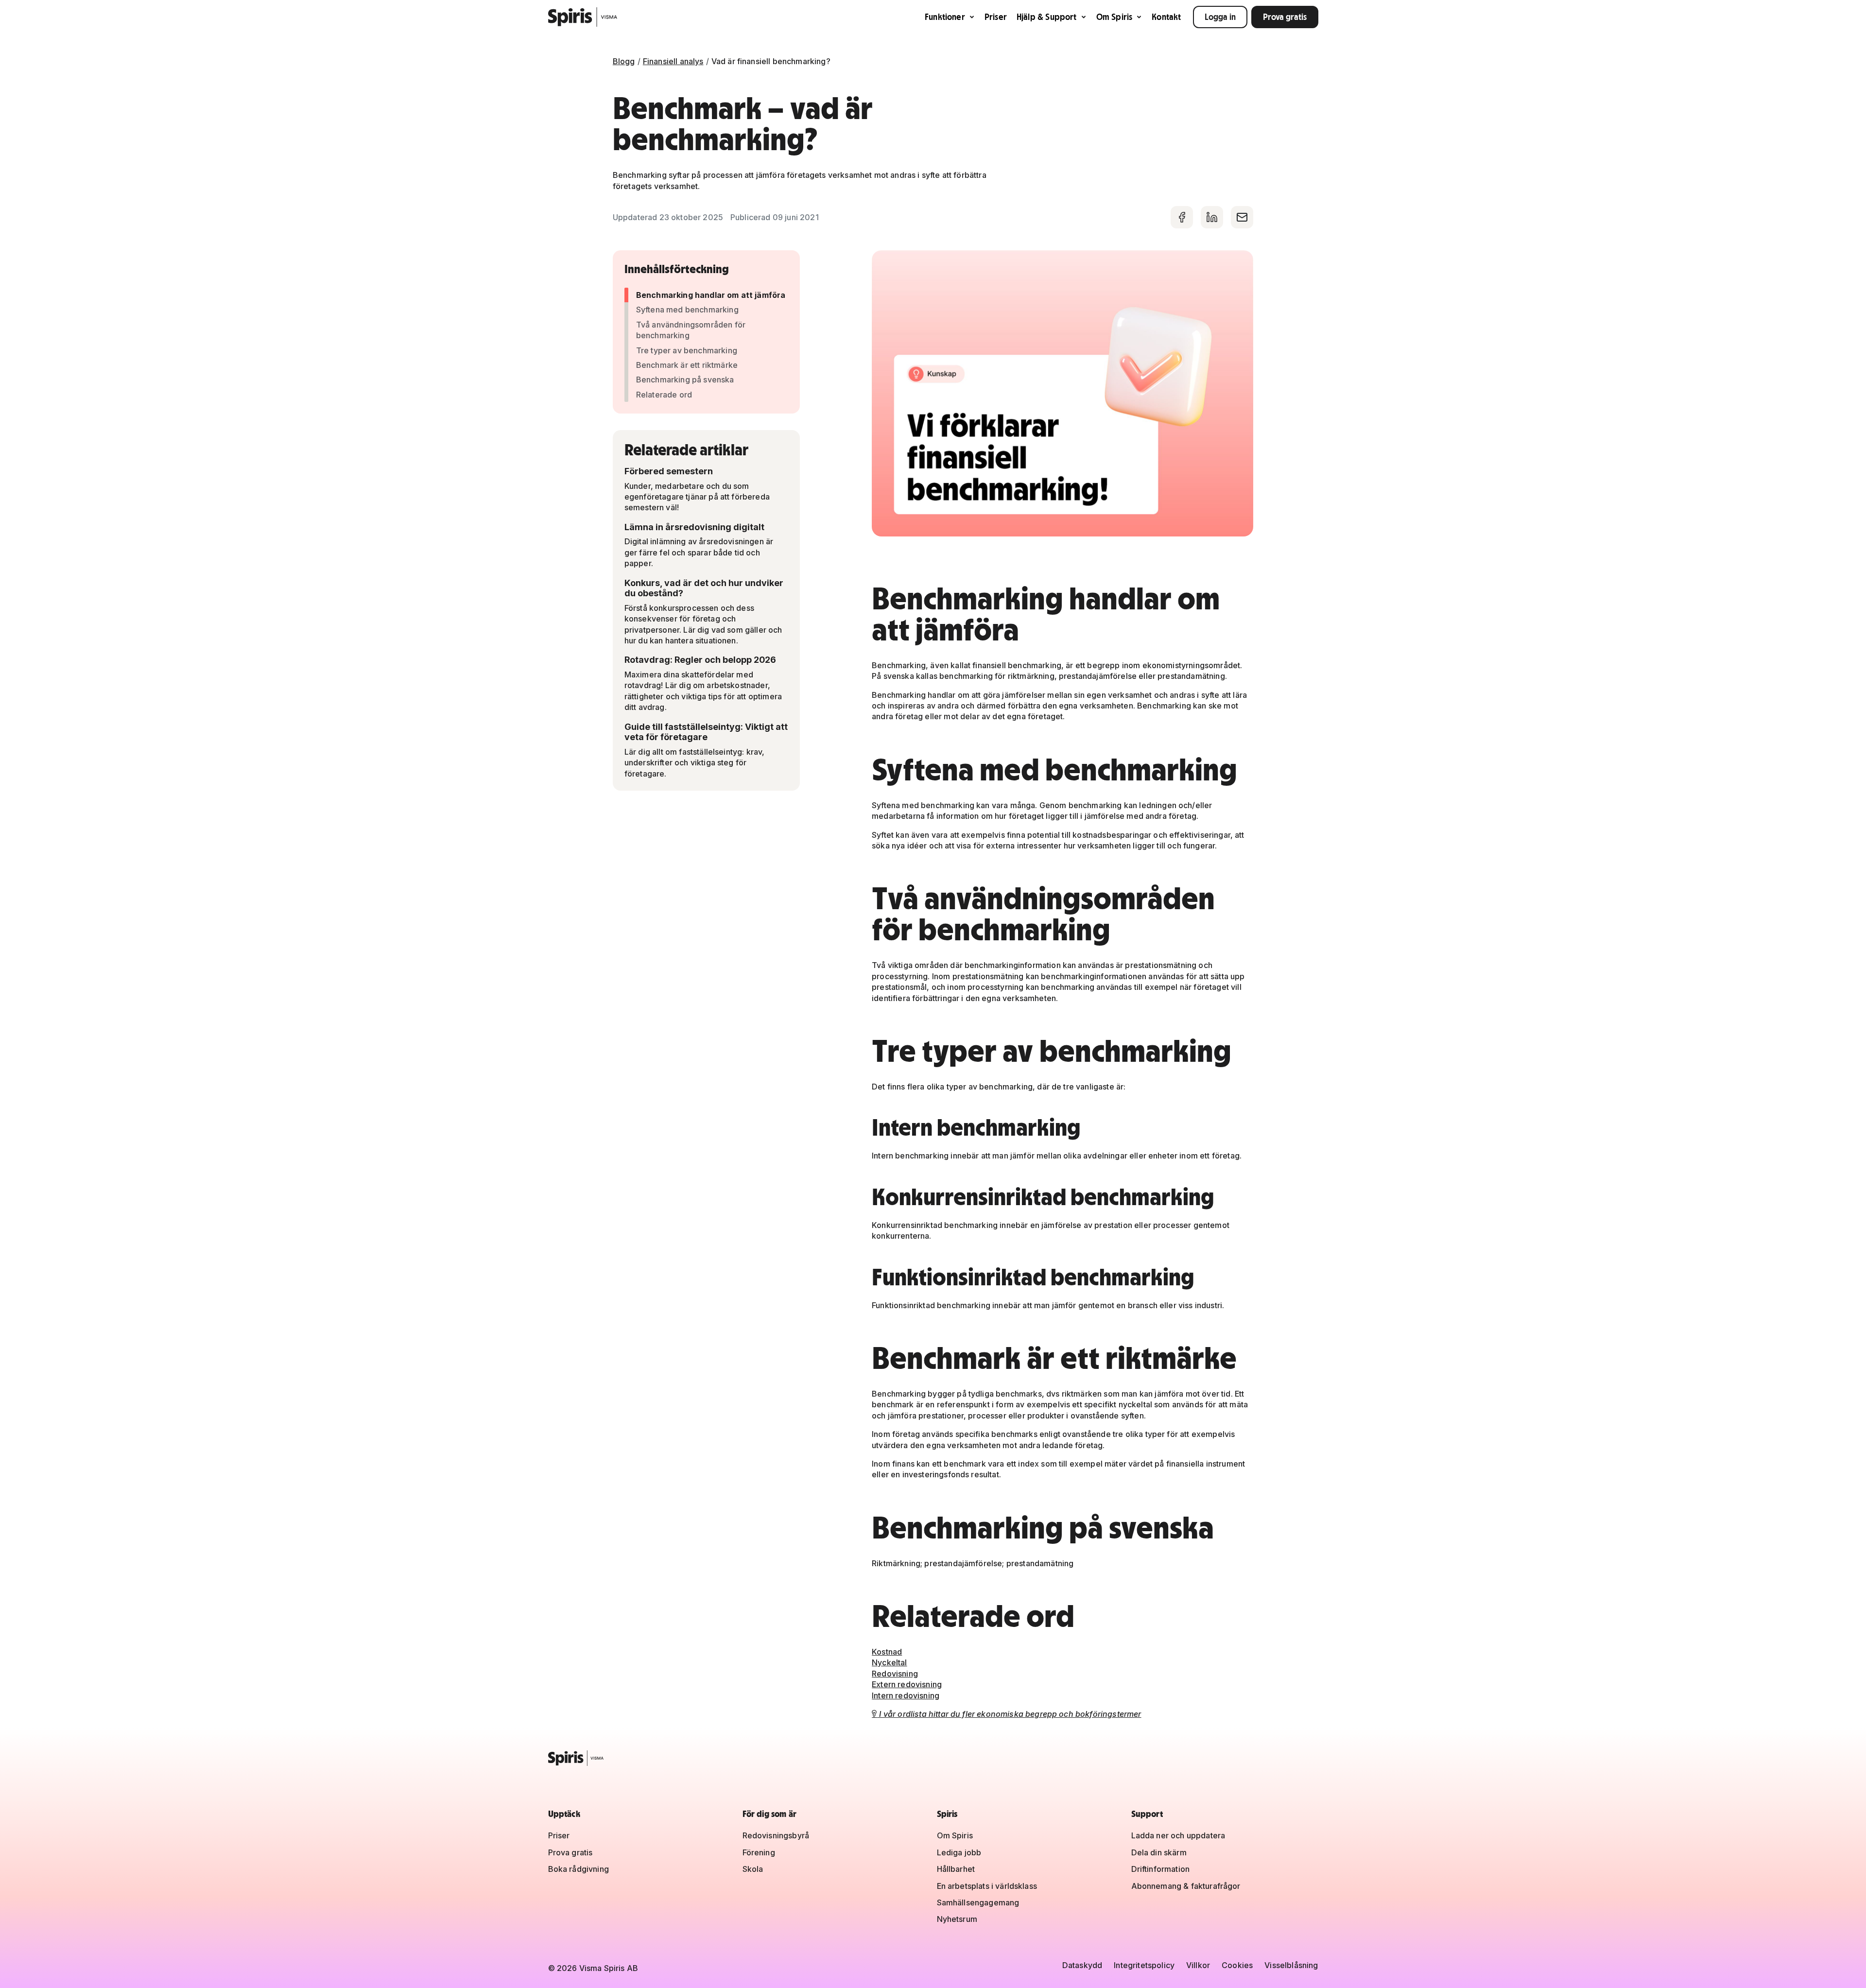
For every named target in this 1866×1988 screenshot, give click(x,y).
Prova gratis (1285, 17)
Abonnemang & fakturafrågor (1186, 1886)
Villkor (1198, 1965)
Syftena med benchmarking (687, 310)
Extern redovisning (907, 1684)
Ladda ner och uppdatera (1178, 1835)
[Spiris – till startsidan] (933, 1758)
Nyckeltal (889, 1662)
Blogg (624, 61)
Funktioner (945, 17)
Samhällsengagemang (978, 1902)
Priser (996, 17)
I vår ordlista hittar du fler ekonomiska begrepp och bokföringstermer (1006, 1714)
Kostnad (887, 1652)
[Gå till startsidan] (583, 17)
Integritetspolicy (1144, 1965)
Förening (759, 1852)
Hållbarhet (956, 1869)
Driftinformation (1161, 1869)
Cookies (1237, 1965)
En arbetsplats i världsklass (987, 1886)
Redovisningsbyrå (776, 1835)
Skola (753, 1869)
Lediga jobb (959, 1852)
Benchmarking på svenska (685, 380)
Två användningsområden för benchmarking (691, 330)
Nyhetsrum (957, 1919)
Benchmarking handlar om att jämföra (711, 295)
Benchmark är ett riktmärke (687, 365)
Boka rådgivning (579, 1869)
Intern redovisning (906, 1695)
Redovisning (895, 1674)
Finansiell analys (673, 61)
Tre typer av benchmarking (687, 350)
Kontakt (1166, 17)
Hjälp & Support (1047, 17)
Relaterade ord (664, 395)
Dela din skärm (1159, 1852)
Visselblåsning (1291, 1965)
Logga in (1220, 17)
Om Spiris (1114, 17)
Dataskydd (1082, 1965)
